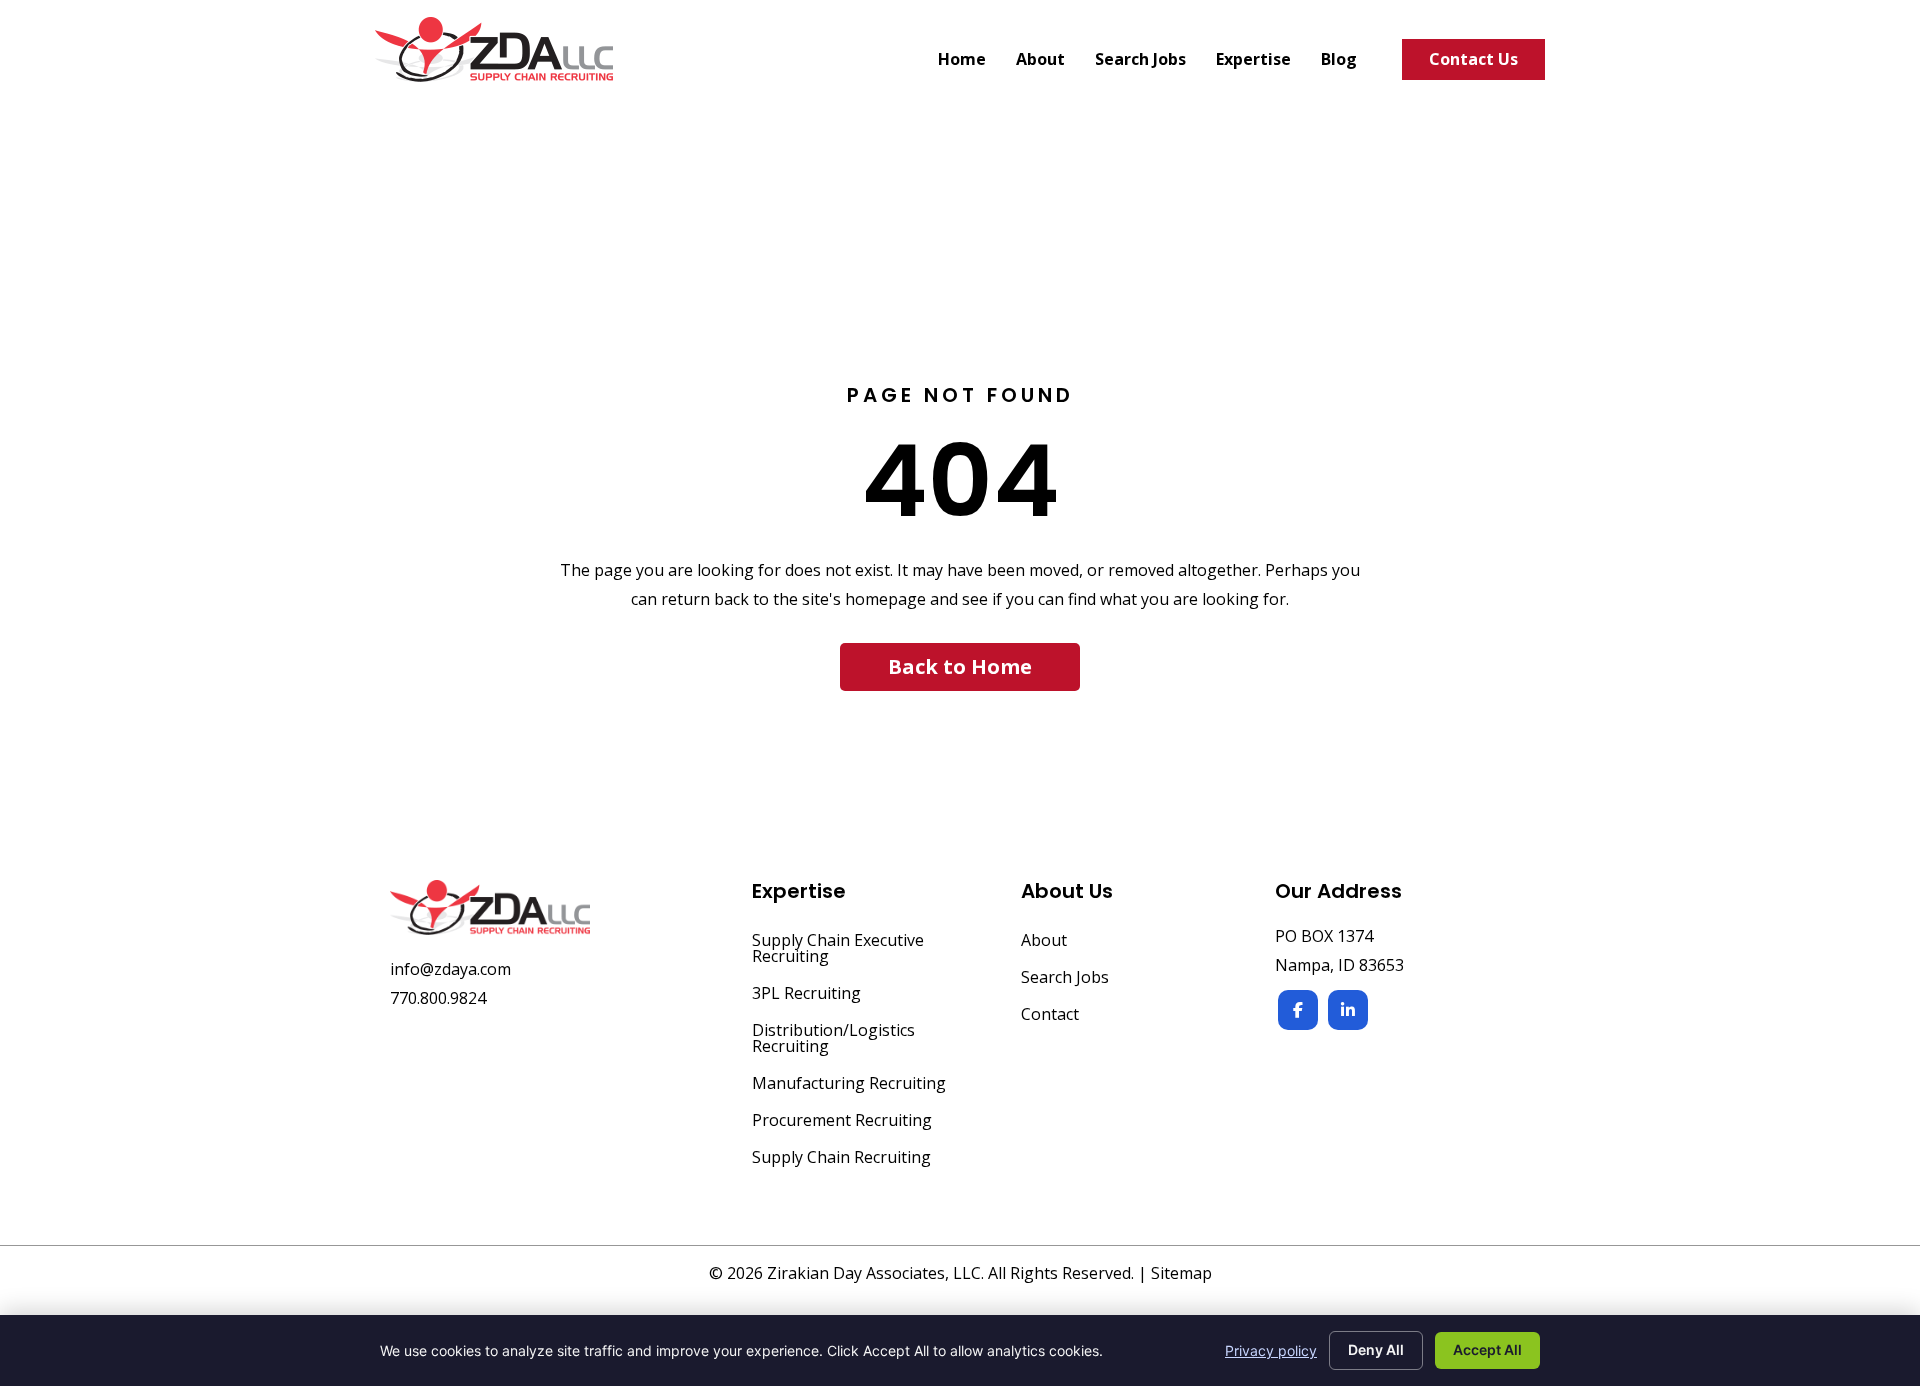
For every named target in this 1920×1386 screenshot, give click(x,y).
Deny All (1376, 1349)
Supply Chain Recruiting (841, 1158)
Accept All (1487, 1349)
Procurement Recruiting (842, 1121)
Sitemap (1181, 1273)
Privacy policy (1271, 1350)
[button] (960, 667)
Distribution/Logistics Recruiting (833, 1039)
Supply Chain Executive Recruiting (838, 949)
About (1044, 941)
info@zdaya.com (450, 969)
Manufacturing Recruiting (849, 1084)
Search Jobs (1065, 978)
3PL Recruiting (806, 994)
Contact (1050, 1015)
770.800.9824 (438, 998)
